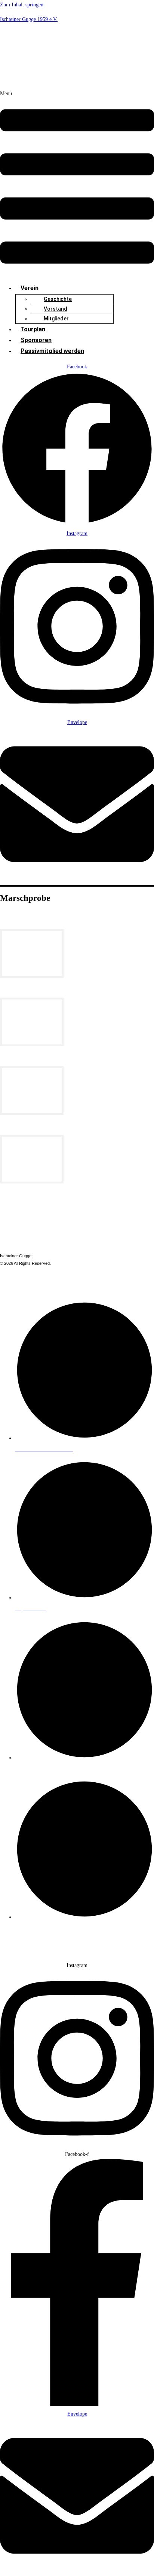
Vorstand (56, 309)
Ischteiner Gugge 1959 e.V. (29, 19)
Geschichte (58, 299)
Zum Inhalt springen (22, 5)
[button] (77, 183)
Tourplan (33, 329)
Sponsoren (36, 340)
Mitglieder (56, 319)
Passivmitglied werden (52, 351)
